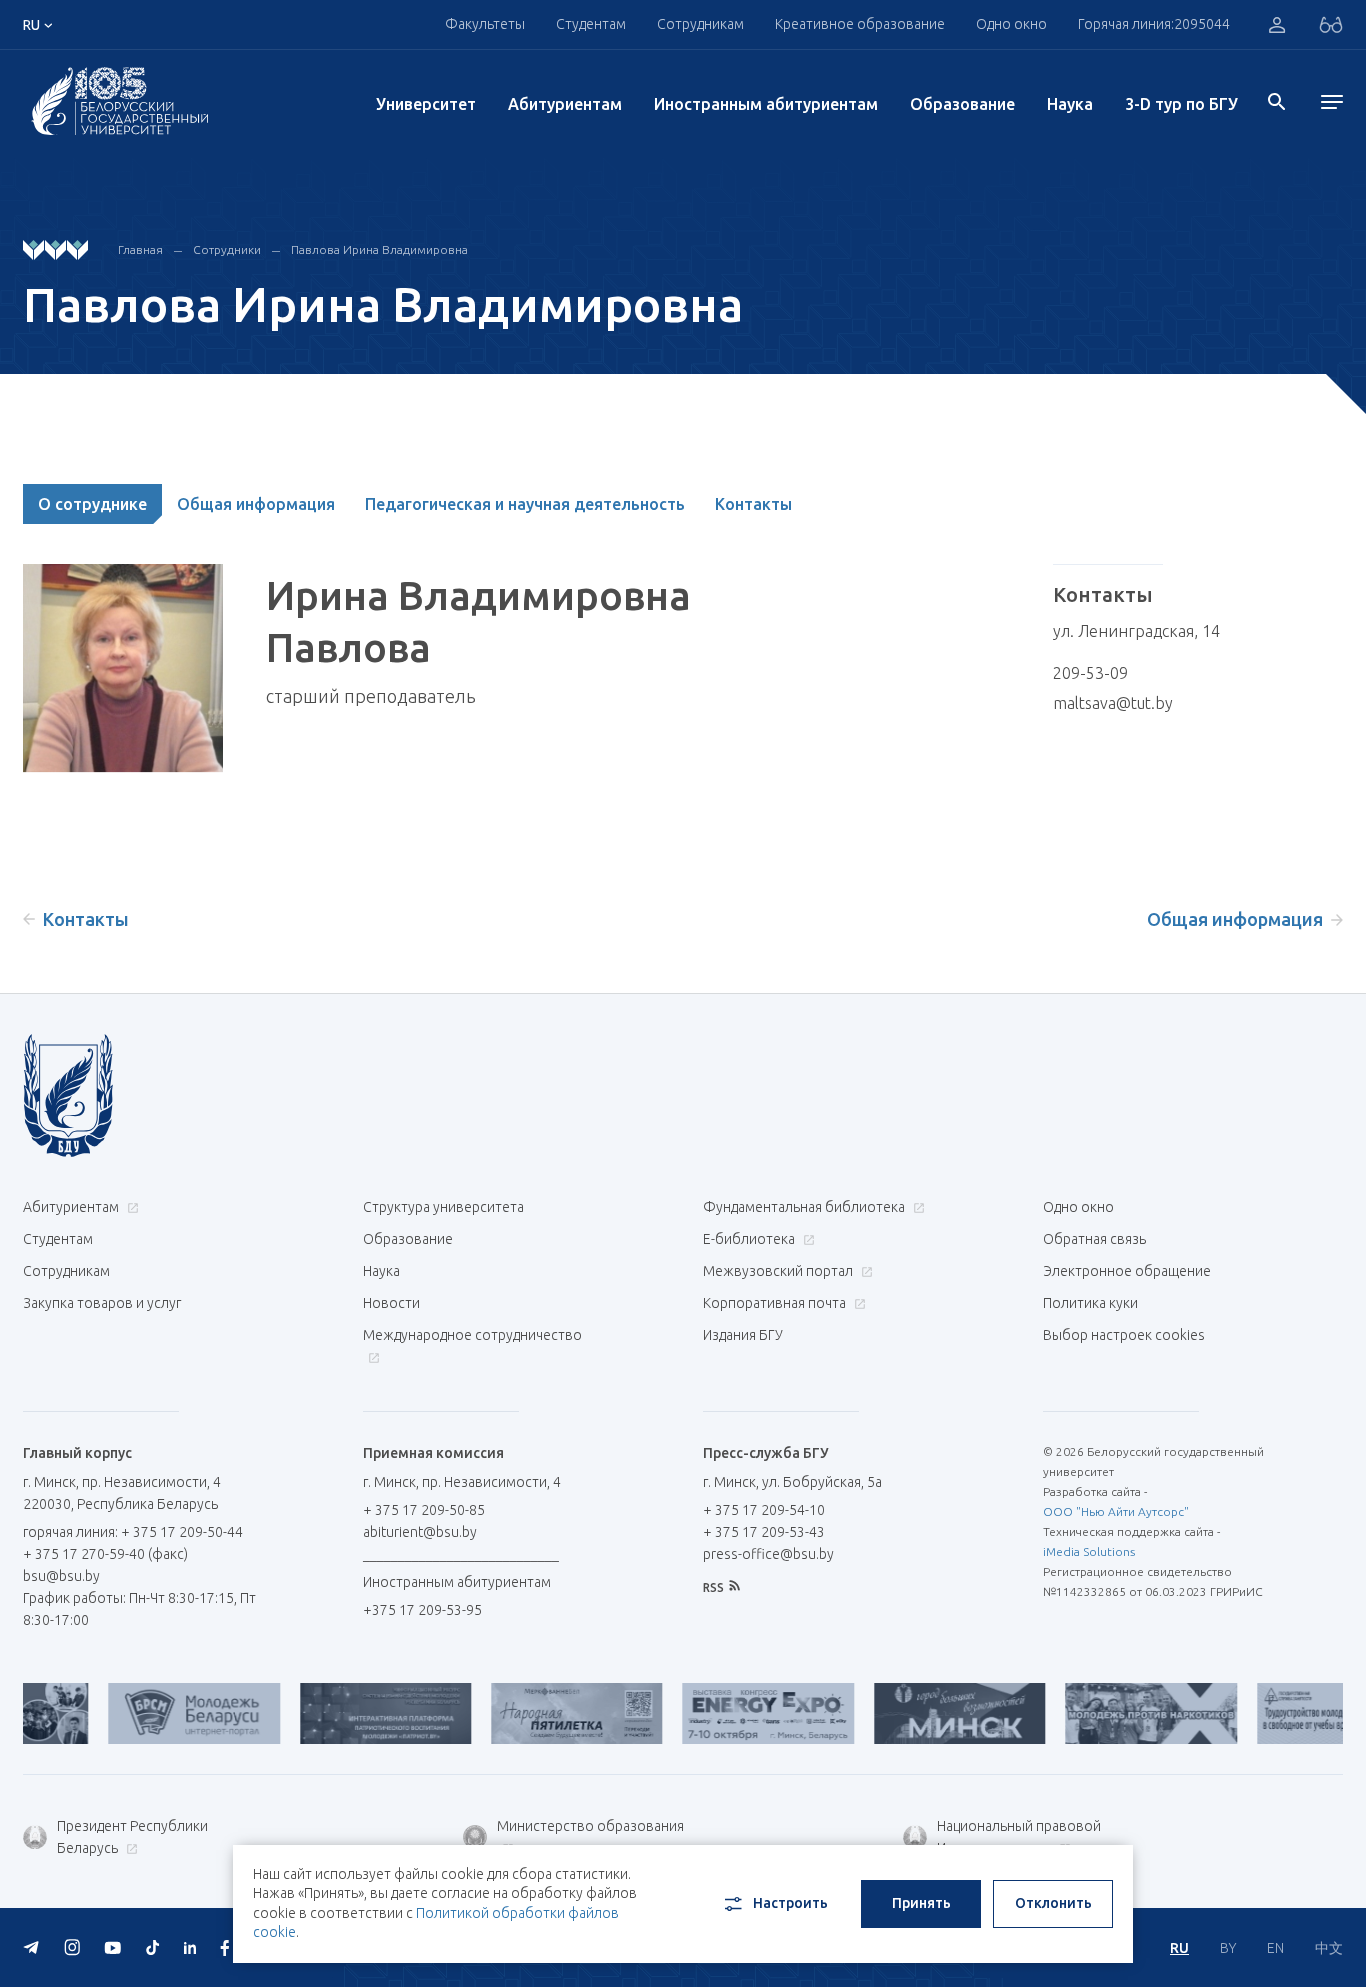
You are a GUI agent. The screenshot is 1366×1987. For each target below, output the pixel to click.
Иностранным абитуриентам (766, 104)
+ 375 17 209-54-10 (764, 1510)
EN (1275, 1948)
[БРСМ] (157, 1713)
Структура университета (443, 1207)
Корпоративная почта (776, 1303)
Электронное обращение (1127, 1271)
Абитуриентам (565, 104)
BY (1228, 1948)
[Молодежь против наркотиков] (1114, 1713)
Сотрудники (227, 249)
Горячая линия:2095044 (1154, 24)
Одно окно (1011, 24)
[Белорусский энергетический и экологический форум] (731, 1713)
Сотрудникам (66, 1271)
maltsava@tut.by (1113, 703)
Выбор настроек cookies (1124, 1335)
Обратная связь (1094, 1239)
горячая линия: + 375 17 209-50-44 (133, 1532)
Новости (391, 1303)
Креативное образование (860, 24)
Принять (921, 1903)
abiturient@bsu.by (420, 1532)
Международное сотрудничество (472, 1335)
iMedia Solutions (1089, 1551)
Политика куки (1090, 1303)
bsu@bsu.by (61, 1576)
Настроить (790, 1903)
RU (1179, 1948)
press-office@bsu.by (768, 1554)
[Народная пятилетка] (540, 1713)
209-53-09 (1090, 673)
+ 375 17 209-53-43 (764, 1532)
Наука (1070, 104)
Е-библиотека (750, 1239)
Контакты (753, 504)
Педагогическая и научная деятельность (525, 504)
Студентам (58, 1239)
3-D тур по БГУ (1181, 104)
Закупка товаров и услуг (102, 1303)
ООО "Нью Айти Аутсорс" (1116, 1511)
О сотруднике (92, 504)
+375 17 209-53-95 (422, 1610)
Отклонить (1053, 1903)
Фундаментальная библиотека (805, 1207)
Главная (140, 249)
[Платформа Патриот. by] (349, 1713)
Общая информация (256, 504)
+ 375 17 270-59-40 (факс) (105, 1554)
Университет (426, 104)
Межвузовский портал (779, 1271)
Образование (962, 104)
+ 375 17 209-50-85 (424, 1510)
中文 (1329, 1948)
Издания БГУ (743, 1335)
